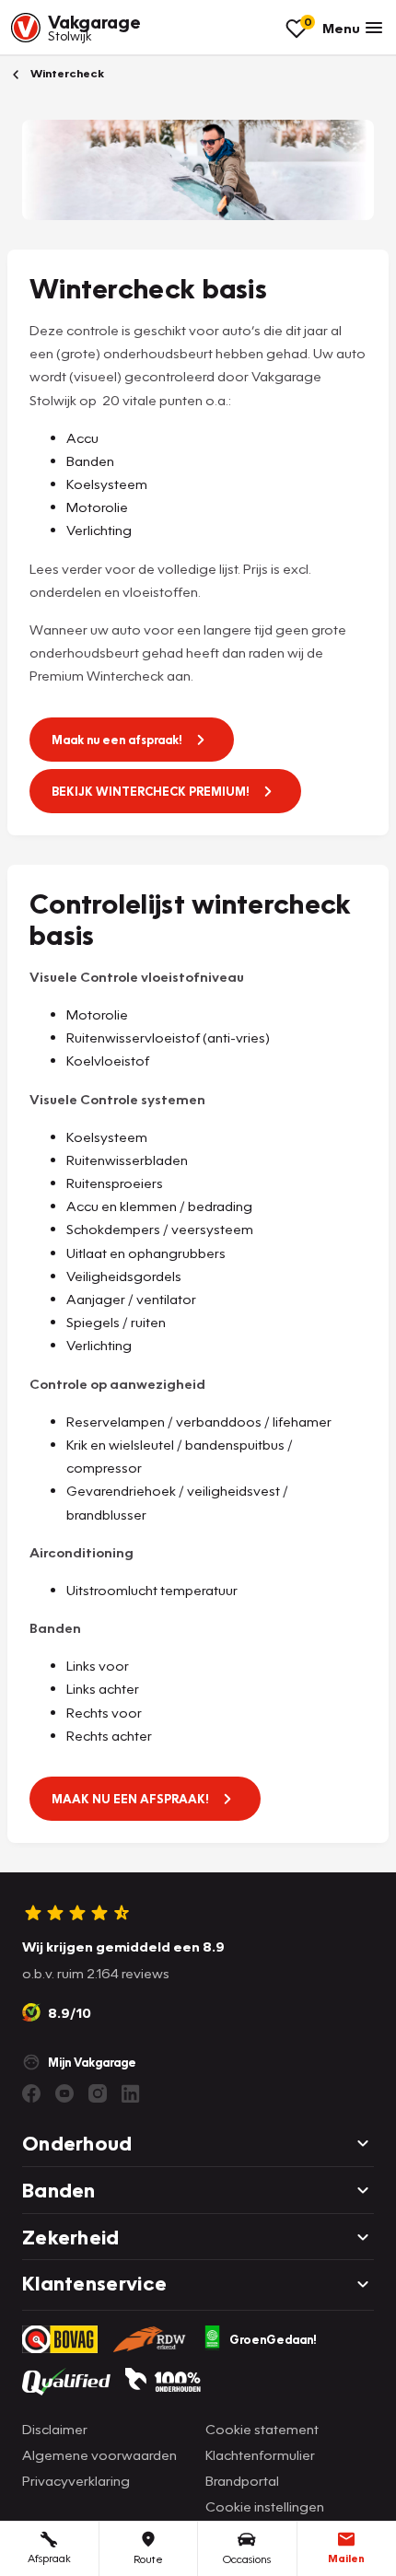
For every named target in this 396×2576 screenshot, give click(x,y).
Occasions (247, 2559)
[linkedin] (131, 2093)
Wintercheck (66, 73)
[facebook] (31, 2093)
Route (148, 2559)
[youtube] (64, 2093)
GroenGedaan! (273, 2339)
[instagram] (98, 2093)
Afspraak (49, 2558)
